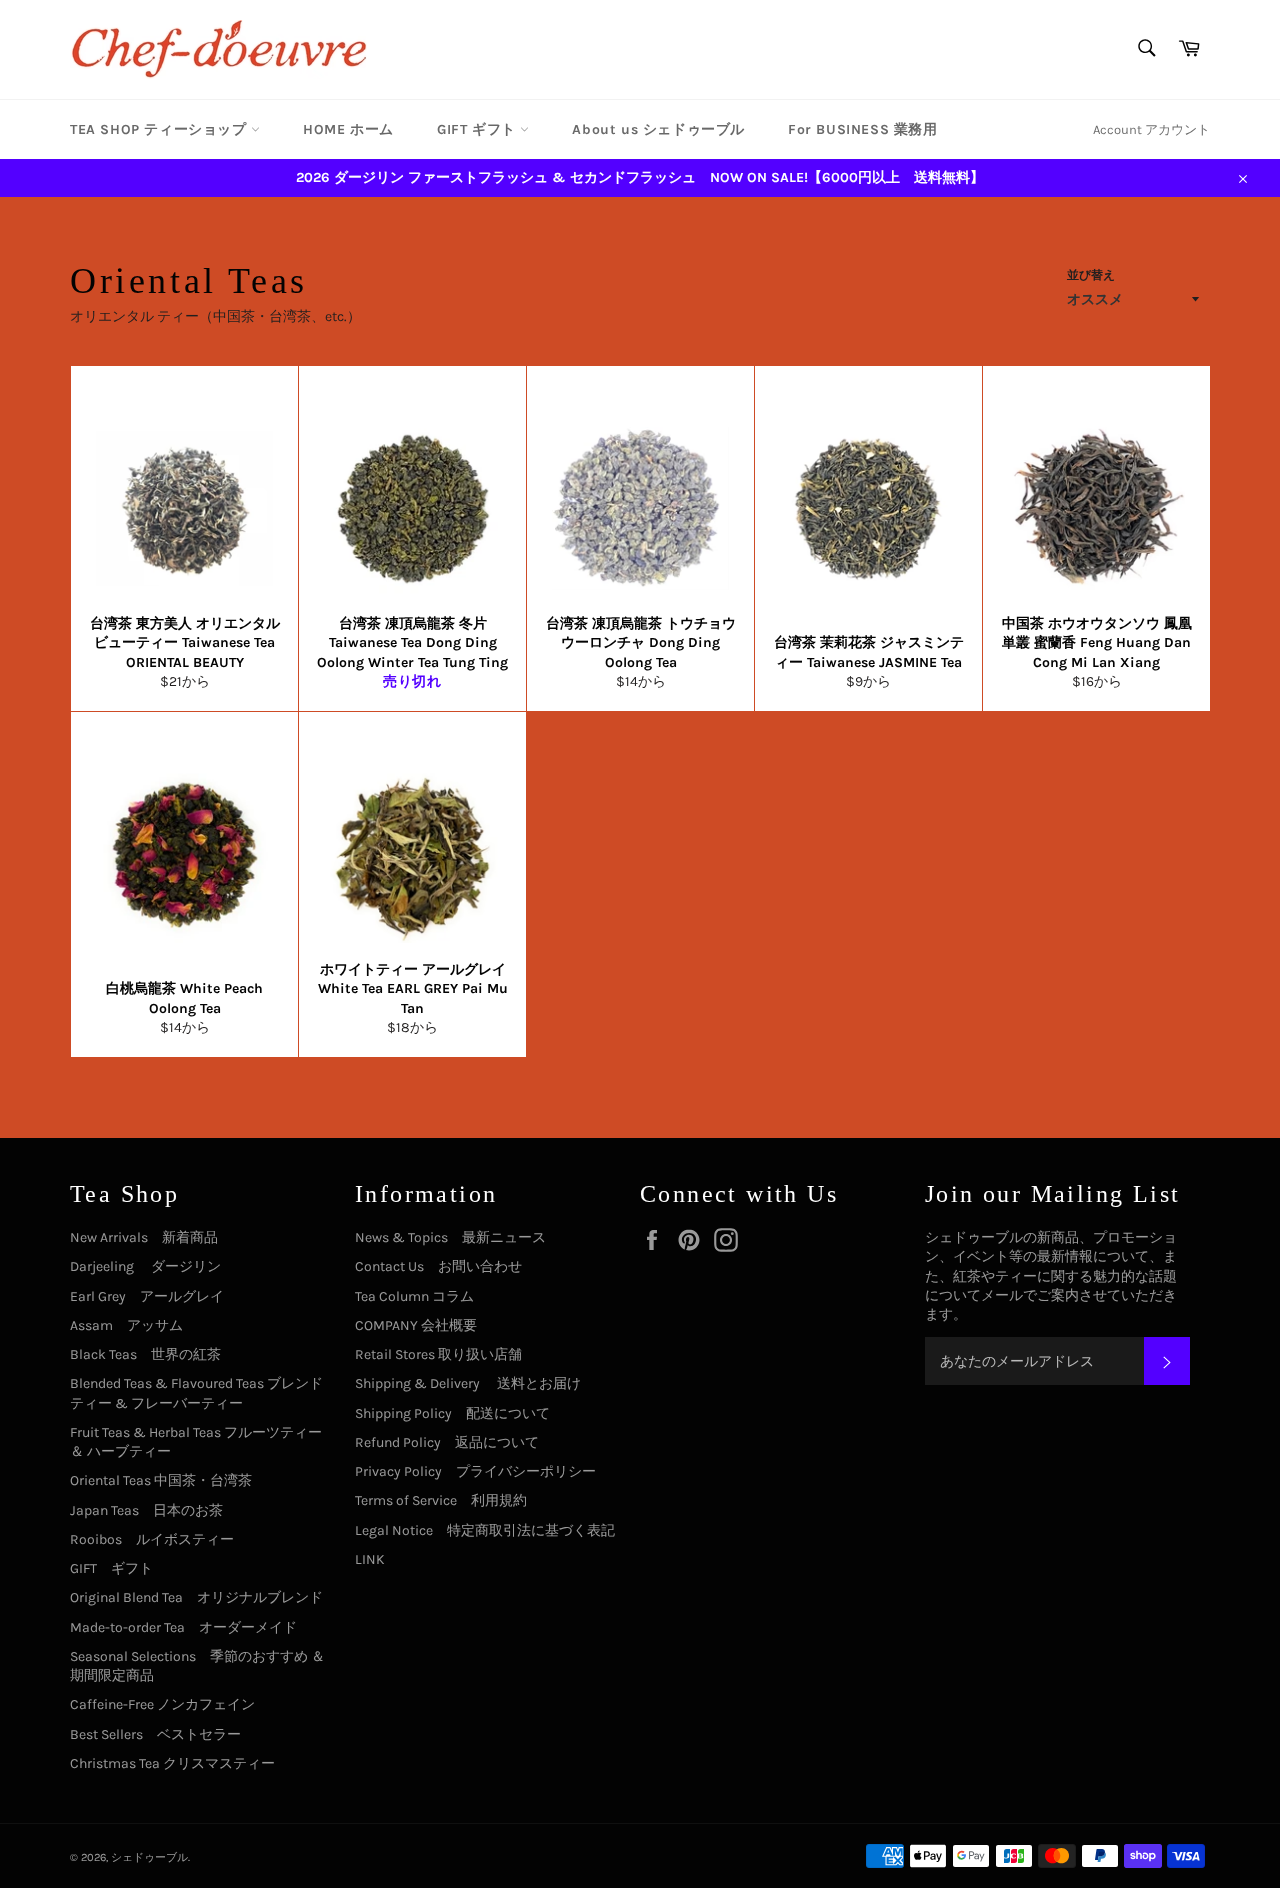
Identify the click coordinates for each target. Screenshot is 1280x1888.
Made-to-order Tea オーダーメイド (183, 1627)
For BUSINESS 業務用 (863, 129)
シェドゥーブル (149, 1857)
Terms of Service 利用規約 (441, 1500)
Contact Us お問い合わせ (438, 1266)
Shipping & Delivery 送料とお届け (468, 1383)
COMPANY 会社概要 (416, 1325)
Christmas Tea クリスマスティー (172, 1763)
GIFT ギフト (478, 129)
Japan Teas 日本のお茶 (146, 1510)
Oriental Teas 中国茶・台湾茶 (161, 1480)
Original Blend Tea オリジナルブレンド (196, 1597)
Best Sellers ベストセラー (155, 1734)
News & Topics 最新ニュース (450, 1237)
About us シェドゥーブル (658, 129)
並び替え (1091, 275)
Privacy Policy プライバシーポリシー (475, 1471)
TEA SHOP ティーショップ (160, 129)
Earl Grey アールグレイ (147, 1296)
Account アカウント (1151, 129)
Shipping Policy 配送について (452, 1413)
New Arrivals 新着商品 (144, 1237)
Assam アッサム (126, 1325)
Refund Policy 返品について (447, 1442)
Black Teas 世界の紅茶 (145, 1354)
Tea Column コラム (414, 1296)
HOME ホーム (348, 129)
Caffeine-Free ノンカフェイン (162, 1704)
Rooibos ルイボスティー (152, 1539)
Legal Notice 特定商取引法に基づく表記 (485, 1530)
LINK (370, 1559)
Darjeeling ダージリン (145, 1266)
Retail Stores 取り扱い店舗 (438, 1354)
